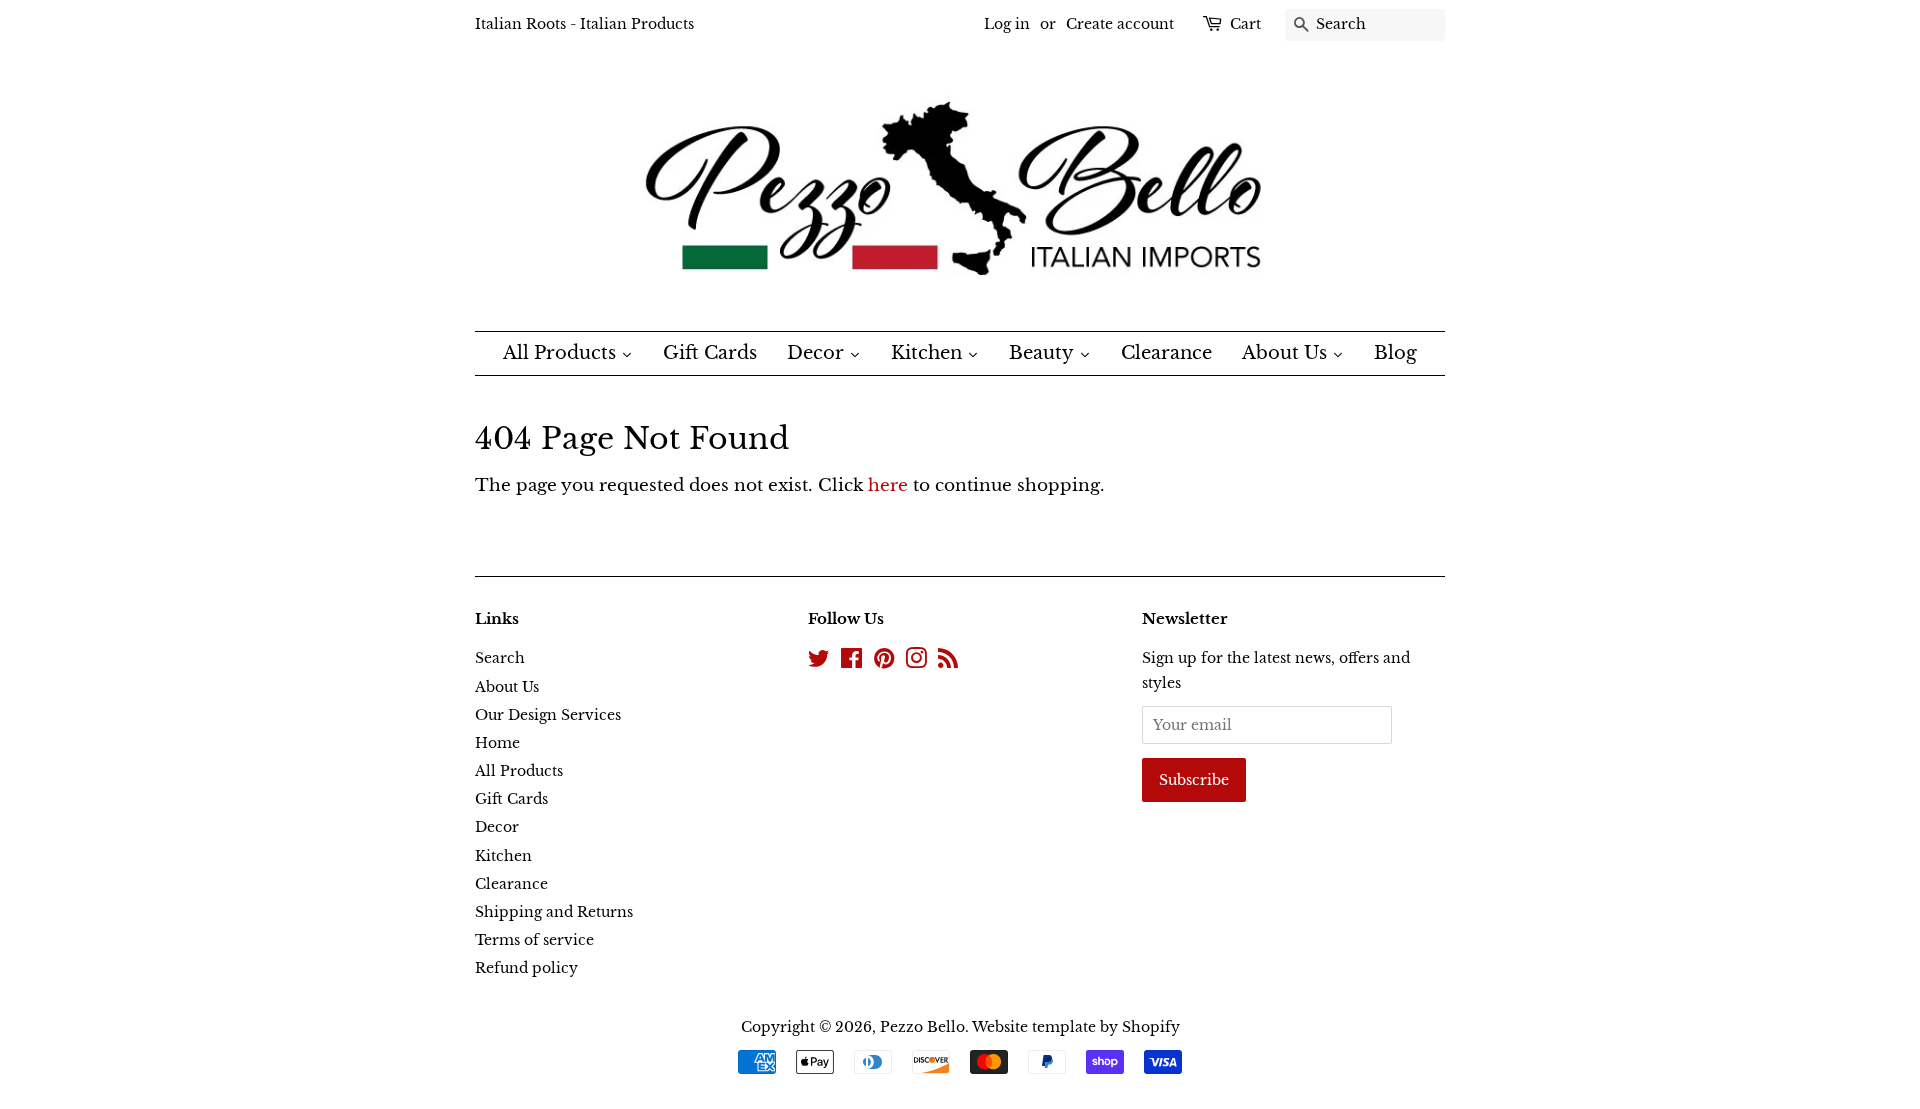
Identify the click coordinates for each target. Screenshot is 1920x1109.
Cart (1245, 24)
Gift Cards (511, 799)
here (888, 485)
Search (500, 658)
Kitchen (503, 856)
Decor (497, 827)
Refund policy (526, 968)
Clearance (511, 884)
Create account (1120, 24)
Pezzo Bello (922, 1027)
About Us (507, 687)
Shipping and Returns (554, 912)
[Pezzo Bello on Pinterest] (884, 662)
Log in (1007, 24)
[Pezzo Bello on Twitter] (819, 662)
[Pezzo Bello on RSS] (948, 662)
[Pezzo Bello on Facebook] (851, 662)
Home (497, 743)
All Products (519, 771)
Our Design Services (548, 715)
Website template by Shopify (1076, 1027)
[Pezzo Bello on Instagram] (916, 662)
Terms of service (534, 940)
